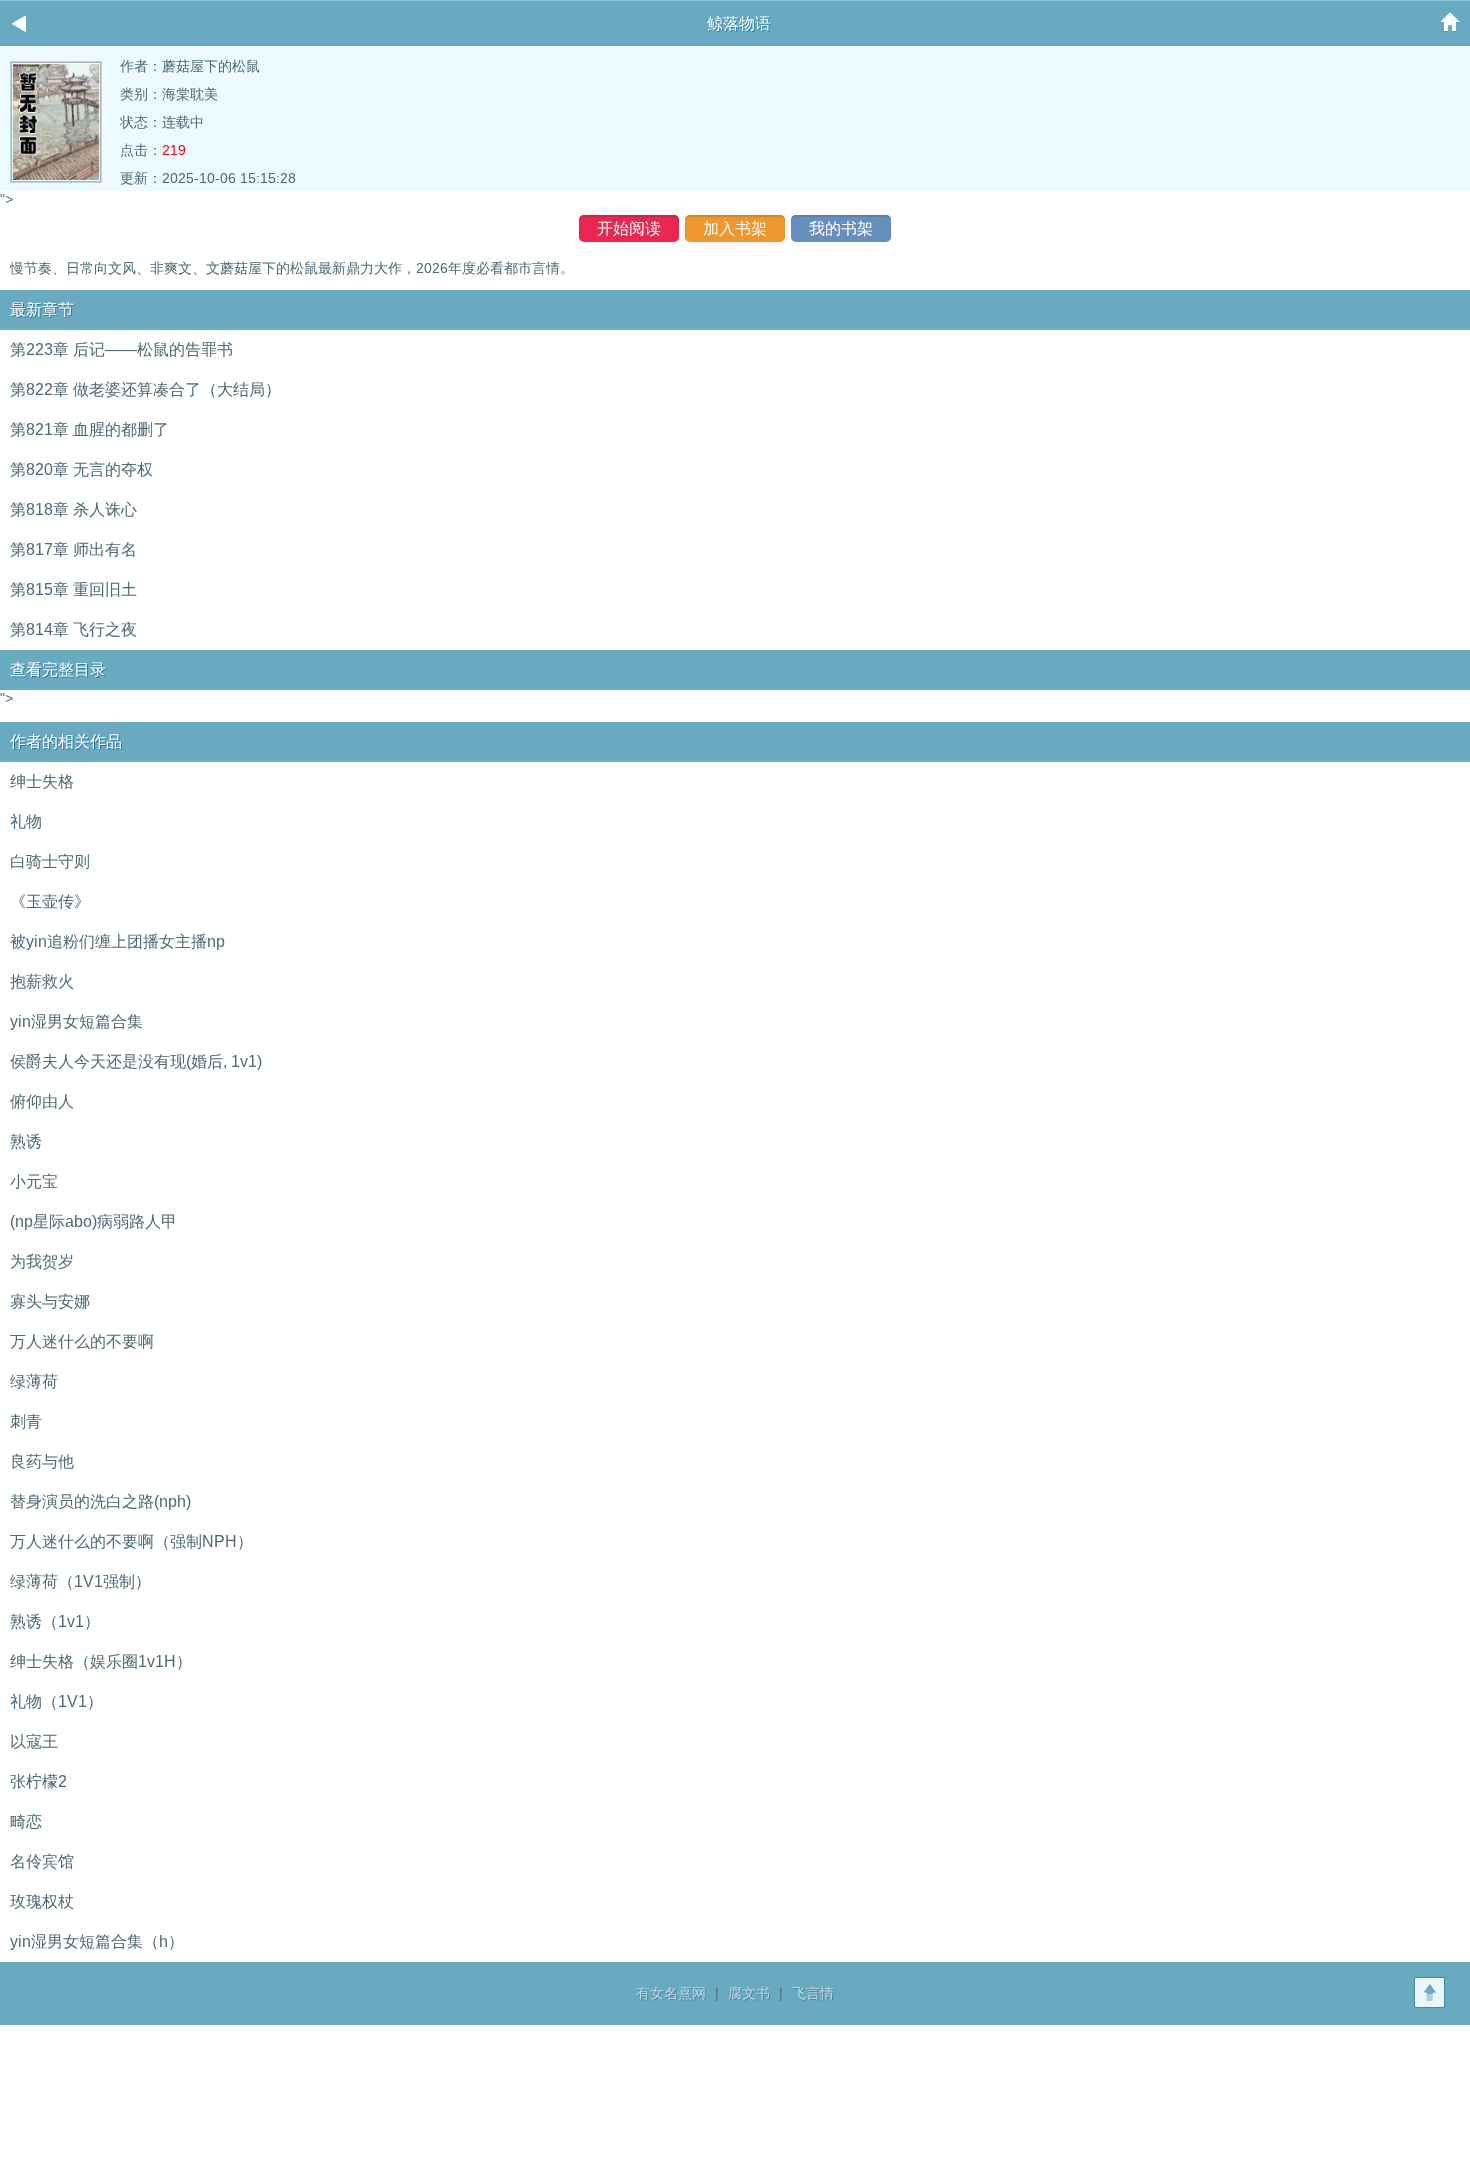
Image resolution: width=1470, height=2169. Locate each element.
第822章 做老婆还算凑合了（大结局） (145, 389)
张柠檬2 (38, 1781)
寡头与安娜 (50, 1301)
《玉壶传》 (50, 901)
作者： (141, 66)
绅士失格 (42, 781)
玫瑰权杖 (42, 1901)
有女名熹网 (671, 1993)
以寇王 (34, 1741)
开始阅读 (629, 228)
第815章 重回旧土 (73, 589)
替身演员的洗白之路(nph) (100, 1501)
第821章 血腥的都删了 (89, 429)
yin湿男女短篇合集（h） (97, 1941)
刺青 (26, 1421)
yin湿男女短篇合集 (76, 1021)
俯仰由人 (42, 1101)
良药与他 (42, 1461)
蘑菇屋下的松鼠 (211, 66)
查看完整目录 (58, 669)
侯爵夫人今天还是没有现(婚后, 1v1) (136, 1061)
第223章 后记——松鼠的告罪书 (121, 349)
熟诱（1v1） (55, 1621)
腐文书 (749, 1993)
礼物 (26, 821)
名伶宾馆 (42, 1861)
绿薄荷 (34, 1381)
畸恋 (26, 1821)
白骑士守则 (50, 861)
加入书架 (735, 228)
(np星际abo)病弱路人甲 (93, 1221)
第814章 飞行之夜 (73, 629)
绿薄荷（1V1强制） (80, 1581)
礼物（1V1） (56, 1701)
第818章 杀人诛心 (73, 509)
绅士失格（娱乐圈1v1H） (101, 1661)
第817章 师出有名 (73, 549)
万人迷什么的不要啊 (82, 1341)
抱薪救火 (42, 981)
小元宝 (34, 1181)
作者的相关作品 (66, 741)
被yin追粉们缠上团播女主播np (117, 941)
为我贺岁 (42, 1261)
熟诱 (26, 1141)
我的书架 (841, 228)
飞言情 (813, 1993)
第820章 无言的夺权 (81, 469)
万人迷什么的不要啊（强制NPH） (131, 1541)
